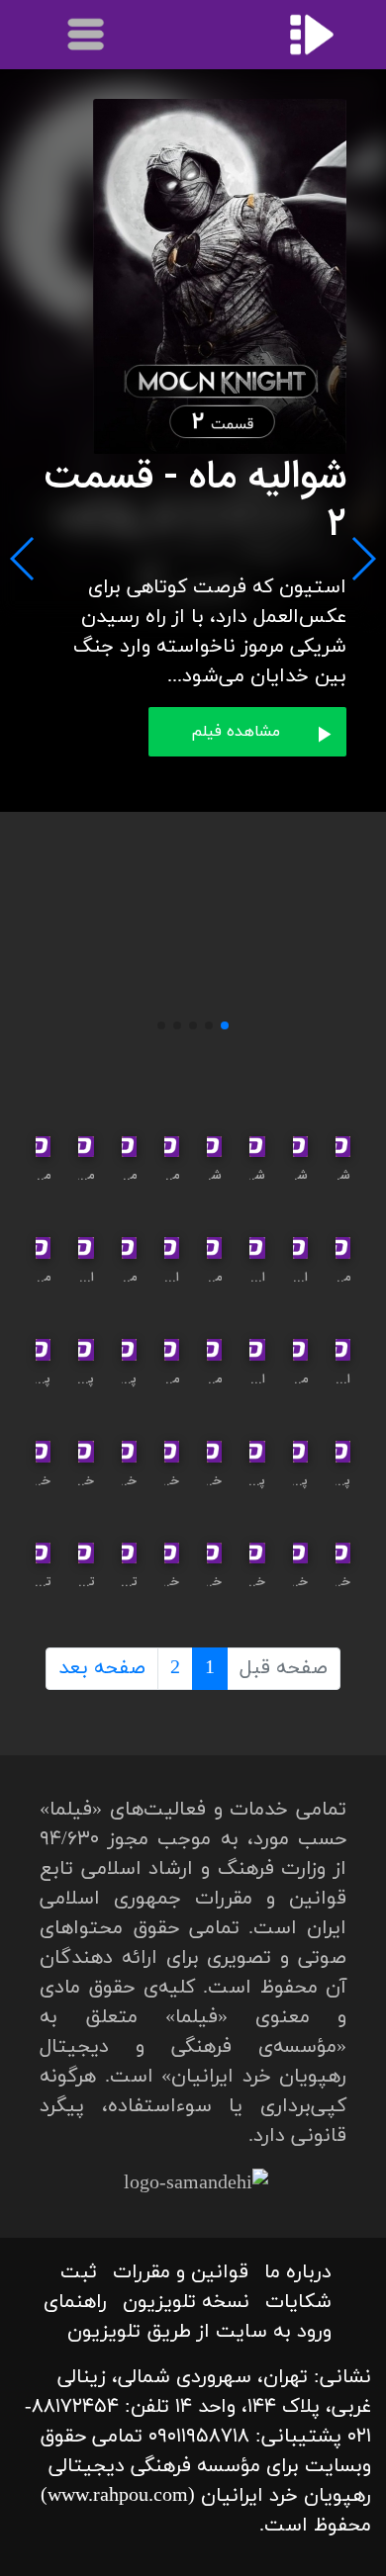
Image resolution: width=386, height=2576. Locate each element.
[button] (225, 1025)
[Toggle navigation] (87, 35)
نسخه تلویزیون (186, 2302)
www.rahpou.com (118, 2496)
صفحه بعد (102, 1668)
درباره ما (298, 2272)
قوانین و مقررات (181, 2272)
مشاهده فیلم (236, 732)
